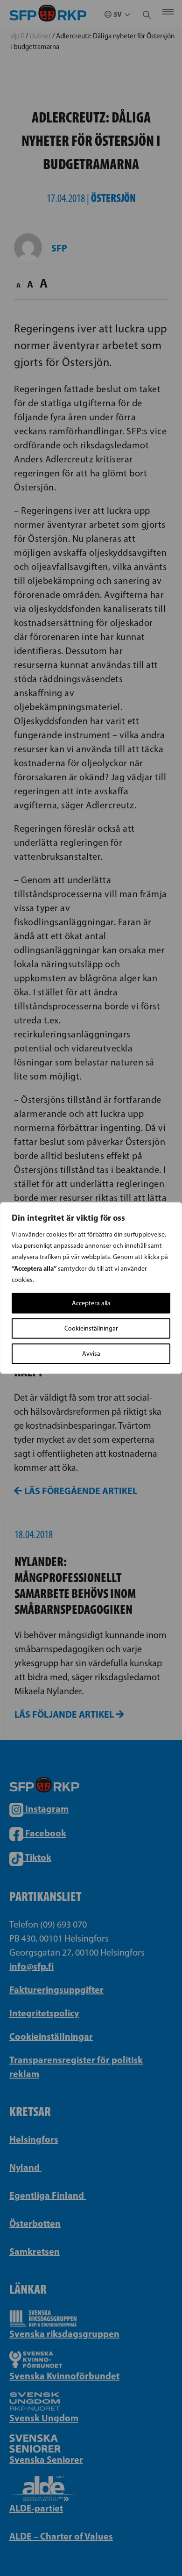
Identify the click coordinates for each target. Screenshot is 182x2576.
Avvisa (91, 1354)
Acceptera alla (91, 1303)
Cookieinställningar (91, 1328)
